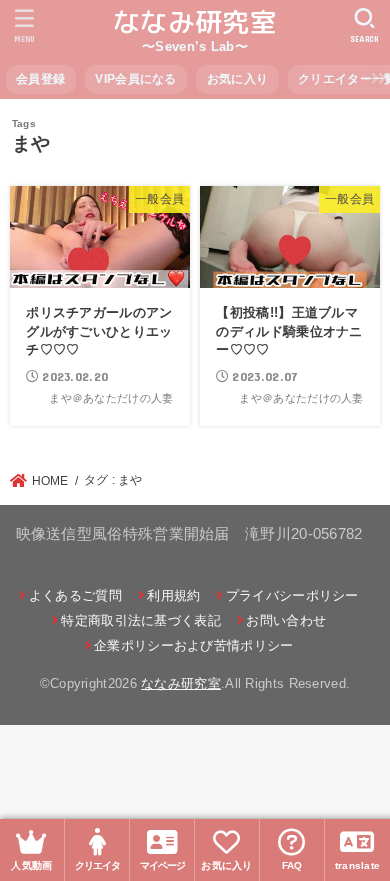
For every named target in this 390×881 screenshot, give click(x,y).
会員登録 (40, 79)
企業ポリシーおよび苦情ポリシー (194, 645)
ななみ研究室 (195, 22)
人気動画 (31, 865)
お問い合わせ (286, 620)
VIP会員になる (135, 79)
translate (358, 865)
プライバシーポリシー (292, 595)
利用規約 (173, 595)
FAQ (292, 865)
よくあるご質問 (75, 595)
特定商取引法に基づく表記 (141, 620)
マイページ (162, 865)
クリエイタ (97, 865)
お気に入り (238, 79)
